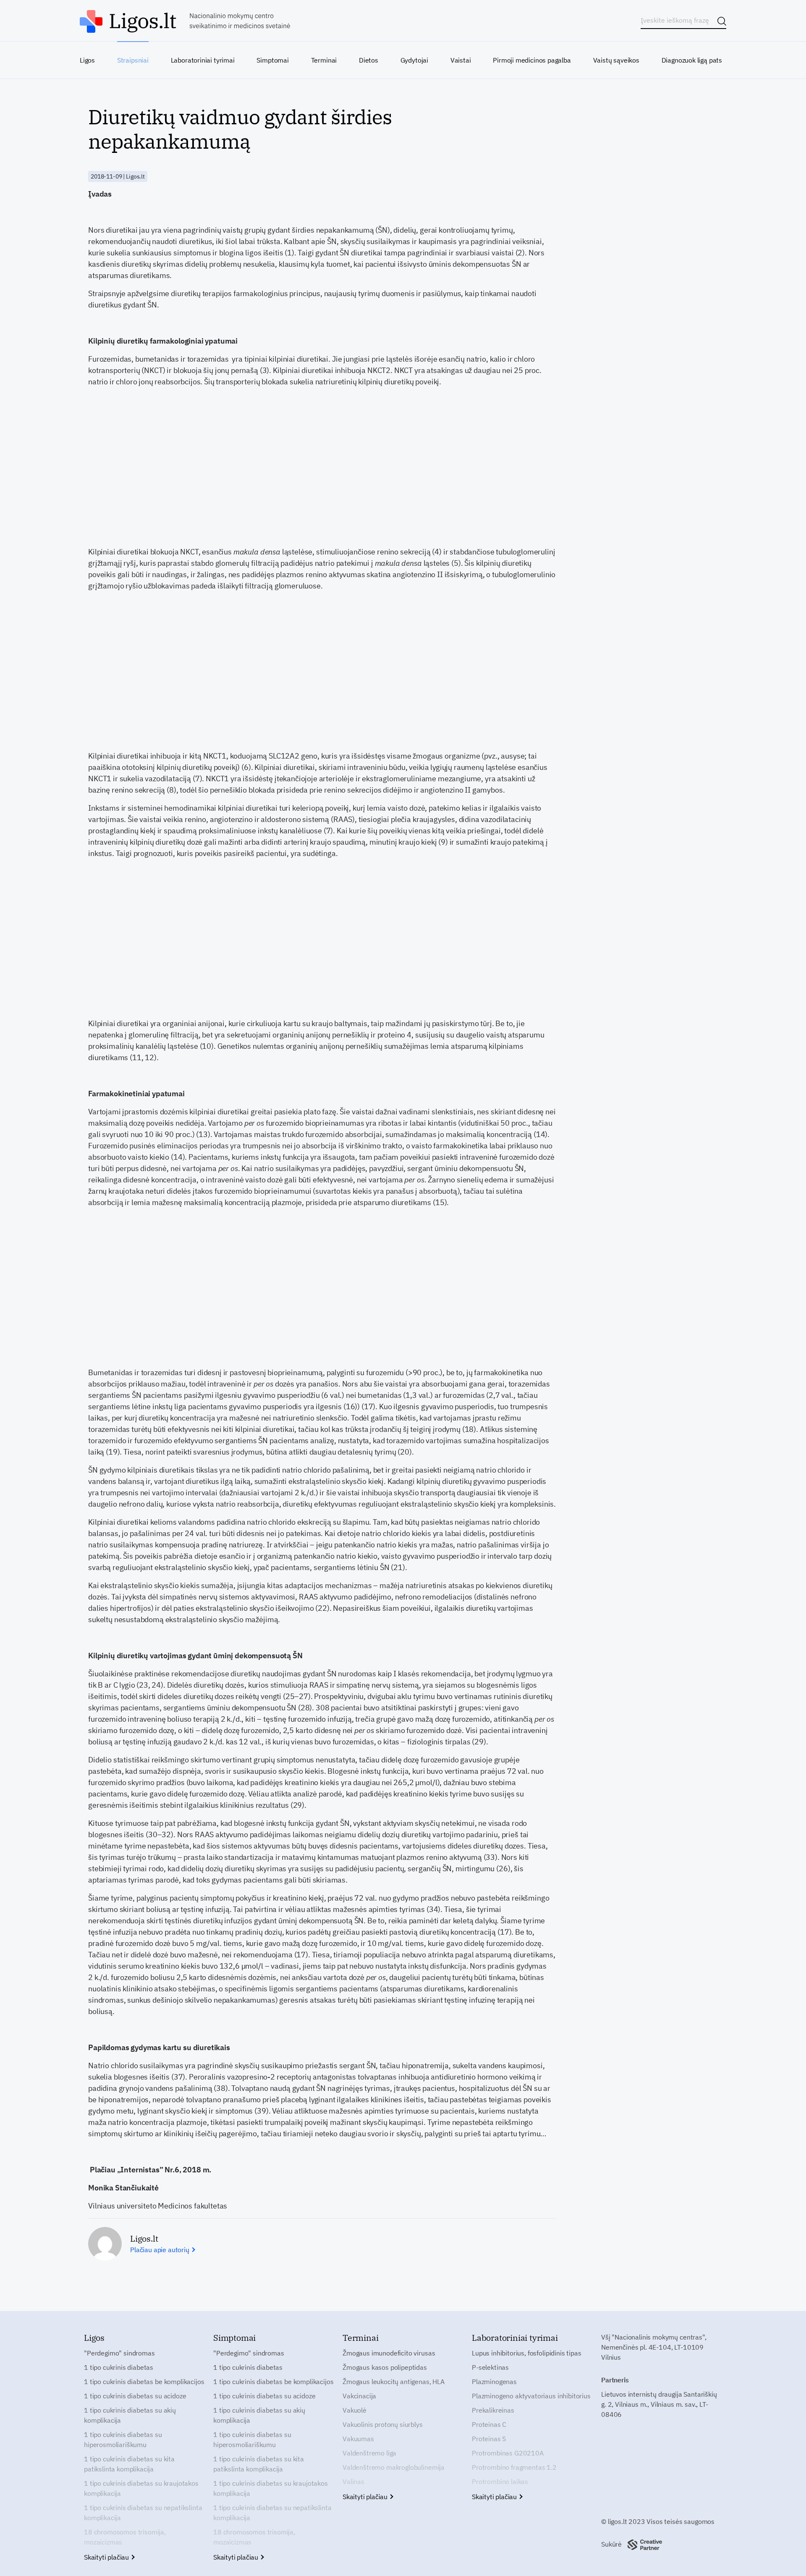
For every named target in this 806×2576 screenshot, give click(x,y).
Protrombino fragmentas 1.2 (514, 2467)
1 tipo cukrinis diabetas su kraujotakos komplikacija (141, 2488)
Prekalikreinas (493, 2410)
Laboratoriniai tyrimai (203, 60)
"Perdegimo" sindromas (119, 2353)
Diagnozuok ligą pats (692, 60)
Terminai (324, 60)
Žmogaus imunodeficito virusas (389, 2353)
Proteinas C (489, 2424)
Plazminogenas (494, 2382)
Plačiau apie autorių (161, 2250)
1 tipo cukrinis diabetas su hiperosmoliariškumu (123, 2439)
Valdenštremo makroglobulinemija (394, 2467)
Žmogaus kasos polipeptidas (385, 2367)
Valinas (353, 2481)
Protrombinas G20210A (508, 2453)
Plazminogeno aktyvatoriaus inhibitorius (531, 2396)
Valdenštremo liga (369, 2453)
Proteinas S (489, 2439)
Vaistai (461, 60)
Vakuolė (355, 2410)
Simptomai (272, 60)
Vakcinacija (359, 2396)
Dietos (369, 60)
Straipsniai (133, 60)
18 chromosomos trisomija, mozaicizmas (125, 2537)
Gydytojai (414, 60)
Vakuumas (358, 2439)
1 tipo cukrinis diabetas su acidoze (135, 2396)
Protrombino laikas (500, 2481)
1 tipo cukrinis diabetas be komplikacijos (144, 2382)
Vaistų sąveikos (616, 60)
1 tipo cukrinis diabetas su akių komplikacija (130, 2415)
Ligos (87, 60)
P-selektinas (490, 2367)
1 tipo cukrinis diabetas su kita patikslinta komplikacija (129, 2464)
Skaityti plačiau (107, 2557)
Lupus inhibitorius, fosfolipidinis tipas (527, 2353)
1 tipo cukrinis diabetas (119, 2367)
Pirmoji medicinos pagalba (532, 60)
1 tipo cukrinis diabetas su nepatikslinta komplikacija (143, 2513)
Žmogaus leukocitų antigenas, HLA (394, 2382)
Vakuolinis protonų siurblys (383, 2424)
